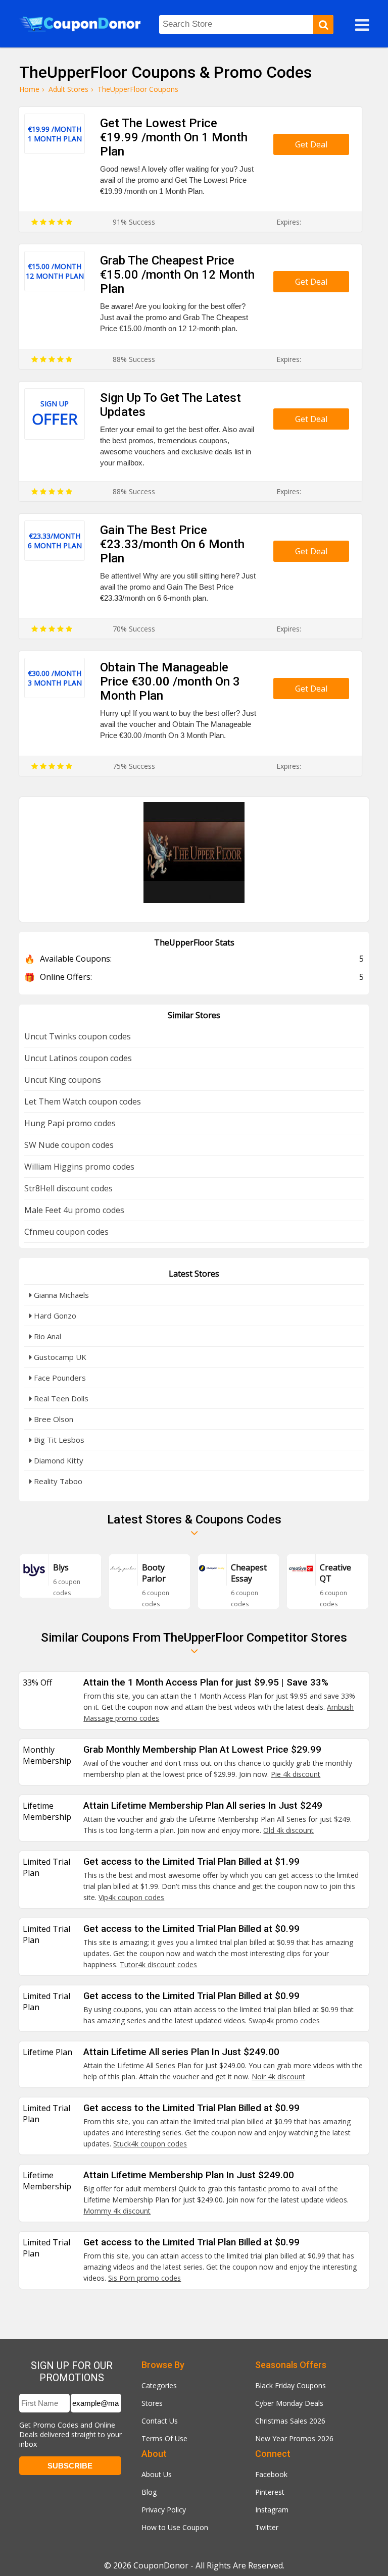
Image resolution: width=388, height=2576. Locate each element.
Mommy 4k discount (117, 2211)
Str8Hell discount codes (68, 1188)
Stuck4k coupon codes (150, 2144)
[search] (323, 24)
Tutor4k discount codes (158, 1964)
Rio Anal (46, 1336)
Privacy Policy (164, 2510)
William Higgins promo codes (79, 1167)
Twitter (267, 2527)
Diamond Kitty (58, 1460)
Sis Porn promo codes (144, 2278)
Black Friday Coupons (290, 2385)
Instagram (272, 2510)
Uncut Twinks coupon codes (78, 1036)
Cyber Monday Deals (289, 2403)
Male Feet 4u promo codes (74, 1210)
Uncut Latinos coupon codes (78, 1058)
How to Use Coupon (175, 2527)
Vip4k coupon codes (131, 1897)
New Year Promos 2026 (294, 2438)
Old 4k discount (288, 1830)
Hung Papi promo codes (70, 1123)
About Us (157, 2474)
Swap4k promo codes (284, 2020)
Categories (159, 2385)
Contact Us (160, 2421)
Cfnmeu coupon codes (66, 1232)
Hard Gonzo (54, 1316)
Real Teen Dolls (60, 1398)
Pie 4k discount (296, 1774)
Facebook (271, 2474)
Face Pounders (59, 1378)
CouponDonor (161, 2565)
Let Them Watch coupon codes (83, 1101)
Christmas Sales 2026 (290, 2421)
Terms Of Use (164, 2438)
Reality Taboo (57, 1481)
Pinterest (270, 2492)
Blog (149, 2492)
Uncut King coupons (63, 1080)
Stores (152, 2403)
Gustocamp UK (59, 1357)
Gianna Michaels (60, 1295)
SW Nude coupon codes (69, 1145)
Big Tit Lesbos (58, 1440)
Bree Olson (53, 1419)
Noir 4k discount (278, 2076)
